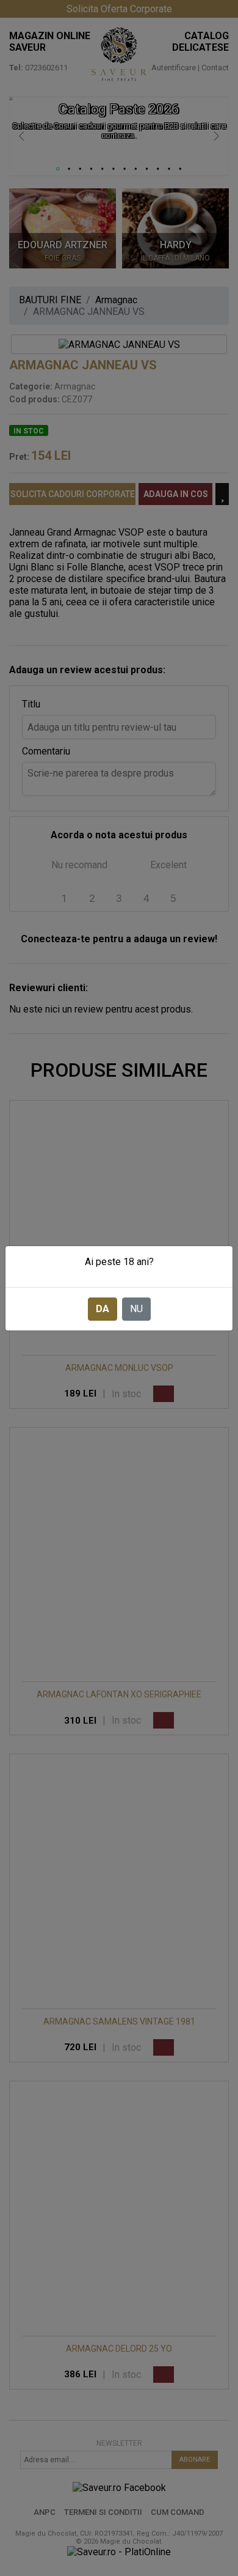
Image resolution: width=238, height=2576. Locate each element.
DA (103, 1309)
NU (136, 1309)
